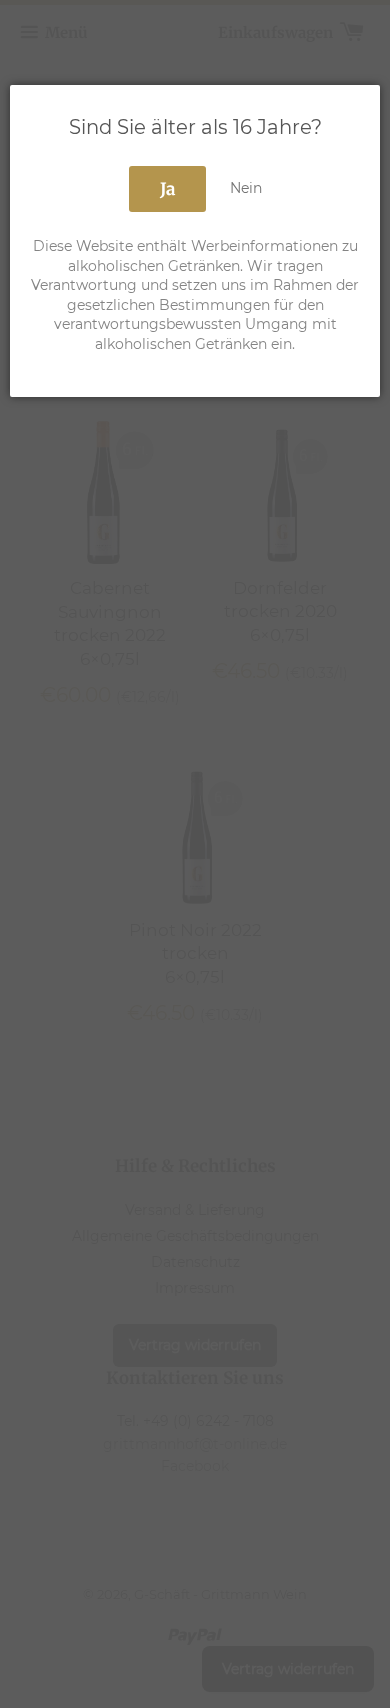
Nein (246, 188)
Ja (167, 189)
